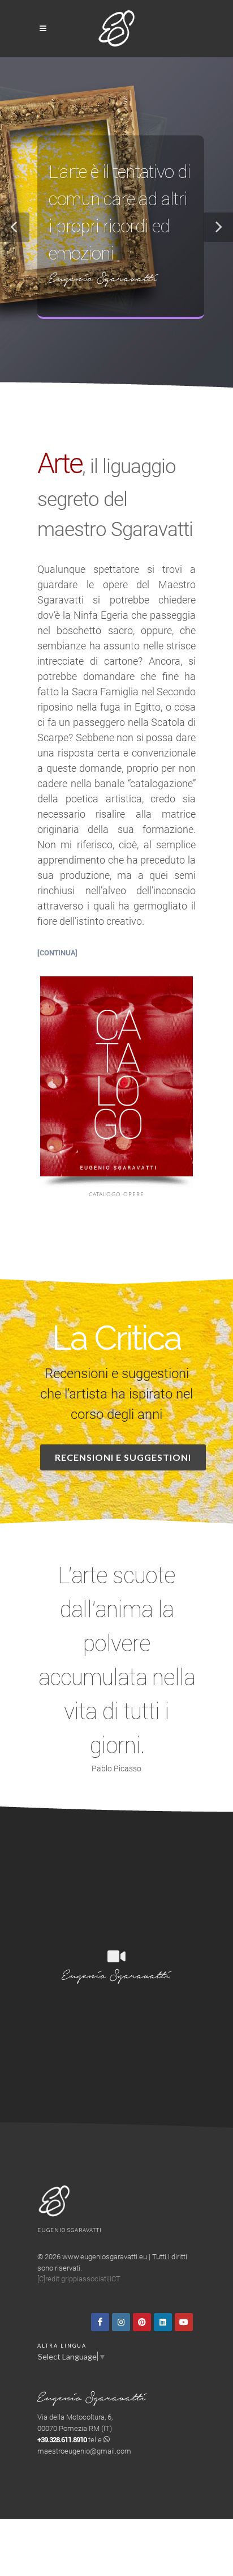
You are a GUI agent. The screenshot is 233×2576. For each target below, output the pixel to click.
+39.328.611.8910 (62, 2440)
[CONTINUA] (57, 953)
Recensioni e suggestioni (123, 1457)
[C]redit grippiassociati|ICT (79, 2279)
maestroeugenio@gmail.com (84, 2451)
